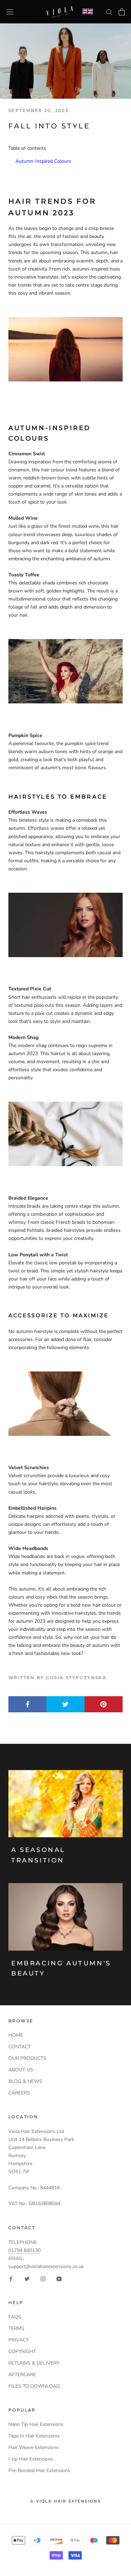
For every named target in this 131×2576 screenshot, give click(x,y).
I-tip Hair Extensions (31, 2459)
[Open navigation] (10, 12)
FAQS (15, 2317)
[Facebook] (11, 2278)
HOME (16, 2035)
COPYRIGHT (22, 2352)
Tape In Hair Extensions (34, 2436)
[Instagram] (43, 2278)
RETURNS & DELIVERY (34, 2363)
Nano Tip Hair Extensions (36, 2424)
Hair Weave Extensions (34, 2447)
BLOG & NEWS (25, 2081)
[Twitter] (27, 2278)
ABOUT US (21, 2070)
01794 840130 (24, 2250)
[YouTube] (59, 2278)
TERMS (16, 2328)
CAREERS (19, 2093)
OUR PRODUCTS (27, 2058)
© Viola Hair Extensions (65, 2501)
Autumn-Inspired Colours (43, 161)
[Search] (109, 12)
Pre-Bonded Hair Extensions (39, 2470)
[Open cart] (122, 12)
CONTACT (20, 2047)
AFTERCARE (22, 2375)
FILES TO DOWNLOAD (34, 2386)
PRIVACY (19, 2340)
